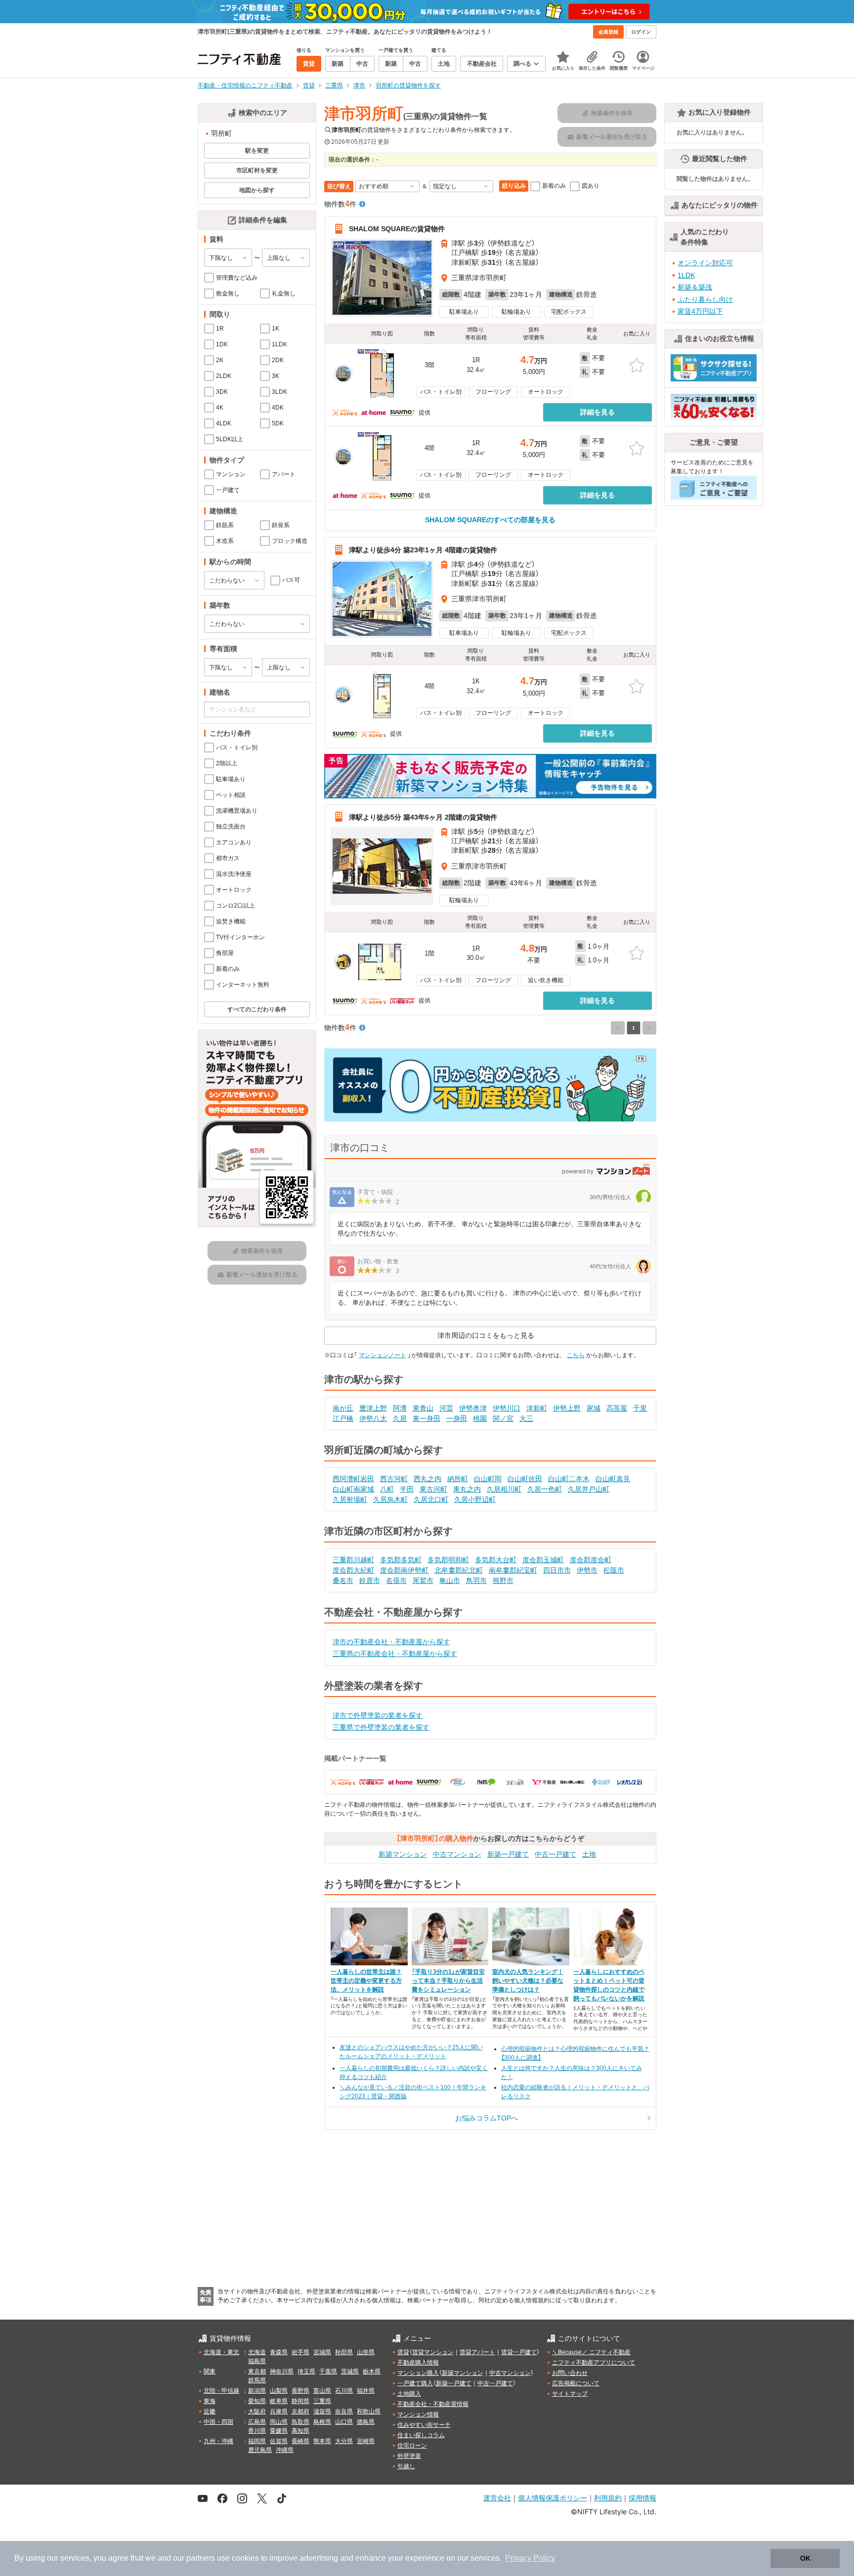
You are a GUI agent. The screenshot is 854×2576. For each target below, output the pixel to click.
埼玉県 (306, 2371)
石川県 (344, 2391)
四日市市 (557, 1570)
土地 (589, 1854)
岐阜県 (279, 2401)
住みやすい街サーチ (424, 2425)
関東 (210, 2371)
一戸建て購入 (415, 2383)
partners (201, 2558)
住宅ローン (412, 2446)
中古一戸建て (555, 1854)
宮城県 (322, 2352)
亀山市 (450, 1580)
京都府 (300, 2411)
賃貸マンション (433, 2352)
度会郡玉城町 (543, 1560)
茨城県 (350, 2371)
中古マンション (457, 1854)
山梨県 (279, 2391)
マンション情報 (418, 2414)
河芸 (446, 1408)
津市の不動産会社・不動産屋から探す (391, 1642)
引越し (406, 2466)
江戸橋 (343, 1418)
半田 (407, 1489)
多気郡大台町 (496, 1560)
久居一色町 (545, 1489)
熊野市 (503, 1580)
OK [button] (805, 2558)
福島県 (257, 2361)
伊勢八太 (373, 1418)
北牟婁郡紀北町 (459, 1570)
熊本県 (322, 2441)
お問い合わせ (570, 2373)
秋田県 (344, 2352)
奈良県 (344, 2411)
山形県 (366, 2352)
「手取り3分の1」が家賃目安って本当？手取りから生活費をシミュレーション (448, 1981)
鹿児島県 (260, 2450)
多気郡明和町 (448, 1560)
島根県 (322, 2422)
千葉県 (328, 2371)
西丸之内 (427, 1479)
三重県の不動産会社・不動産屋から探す (395, 1654)
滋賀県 (322, 2411)
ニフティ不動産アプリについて (594, 2363)
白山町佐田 (525, 1479)
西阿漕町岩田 (353, 1479)
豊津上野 (373, 1408)
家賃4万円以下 (700, 311)
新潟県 (257, 2391)
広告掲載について (576, 2383)
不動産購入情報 (418, 2363)
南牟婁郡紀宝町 (513, 1570)
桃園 (480, 1418)
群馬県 (257, 2380)
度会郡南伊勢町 (404, 1570)
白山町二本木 (569, 1479)
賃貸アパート (477, 2352)
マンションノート (383, 1355)
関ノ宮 (503, 1418)
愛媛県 (279, 2431)
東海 (210, 2401)
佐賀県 (279, 2441)
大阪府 (257, 2411)
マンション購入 (418, 2373)
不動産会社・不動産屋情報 (433, 2404)
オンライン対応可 (705, 263)
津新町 (537, 1408)
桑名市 (343, 1580)
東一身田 (427, 1418)
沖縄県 (285, 2450)
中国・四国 (218, 2422)
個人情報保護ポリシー (553, 2498)
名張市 (396, 1580)
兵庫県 (279, 2411)
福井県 (366, 2391)
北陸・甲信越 (221, 2391)
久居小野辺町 (475, 1499)
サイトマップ (570, 2394)
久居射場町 (350, 1499)
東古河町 (433, 1489)
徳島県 (366, 2422)
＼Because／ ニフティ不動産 (591, 2352)
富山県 (322, 2391)
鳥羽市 (476, 1580)
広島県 (257, 2422)
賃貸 (403, 2352)
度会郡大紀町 (353, 1570)
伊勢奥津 (473, 1408)
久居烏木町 (390, 1499)
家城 (594, 1408)
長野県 (300, 2391)
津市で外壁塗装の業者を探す (378, 1715)
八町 (387, 1489)
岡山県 (279, 2422)
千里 (640, 1408)
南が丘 (343, 1408)
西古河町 (394, 1479)
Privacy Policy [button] (530, 2558)
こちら (576, 1355)
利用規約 (608, 2498)
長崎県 (300, 2441)
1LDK (686, 275)
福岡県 (257, 2441)
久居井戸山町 (589, 1489)
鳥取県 (300, 2422)
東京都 (257, 2371)
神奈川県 (282, 2371)
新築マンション (403, 1854)
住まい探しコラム (421, 2435)
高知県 (300, 2431)
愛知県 (257, 2401)
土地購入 (409, 2394)
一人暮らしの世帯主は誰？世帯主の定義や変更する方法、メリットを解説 (366, 1981)
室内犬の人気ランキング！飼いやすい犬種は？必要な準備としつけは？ (528, 1981)
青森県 (279, 2352)
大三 (526, 1418)
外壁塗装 (409, 2456)
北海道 (257, 2352)
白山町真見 (613, 1479)
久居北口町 (431, 1499)
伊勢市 (587, 1570)
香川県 (257, 2431)
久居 (400, 1418)
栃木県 (372, 2371)
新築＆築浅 (695, 287)
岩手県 (300, 2352)
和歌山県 (369, 2411)
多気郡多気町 (401, 1560)
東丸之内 (467, 1489)
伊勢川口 (507, 1408)
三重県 (322, 2401)
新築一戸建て (508, 1854)
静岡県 (300, 2401)
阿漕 (400, 1408)
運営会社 (497, 2498)
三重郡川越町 (353, 1560)
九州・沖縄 (218, 2441)
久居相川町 (504, 1489)
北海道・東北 (221, 2352)
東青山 (423, 1408)
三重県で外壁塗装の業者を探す (381, 1727)
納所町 (458, 1479)
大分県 (344, 2441)
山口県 (344, 2422)
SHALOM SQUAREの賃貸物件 (397, 229)
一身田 (457, 1418)
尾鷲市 (423, 1580)
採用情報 (642, 2498)
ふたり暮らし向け (705, 299)
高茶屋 (617, 1408)
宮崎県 (366, 2441)
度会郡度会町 (591, 1560)
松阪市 (614, 1570)
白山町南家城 (353, 1489)
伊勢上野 (567, 1408)
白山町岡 (488, 1479)
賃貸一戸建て (519, 2352)
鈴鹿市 (370, 1580)
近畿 (210, 2411)
